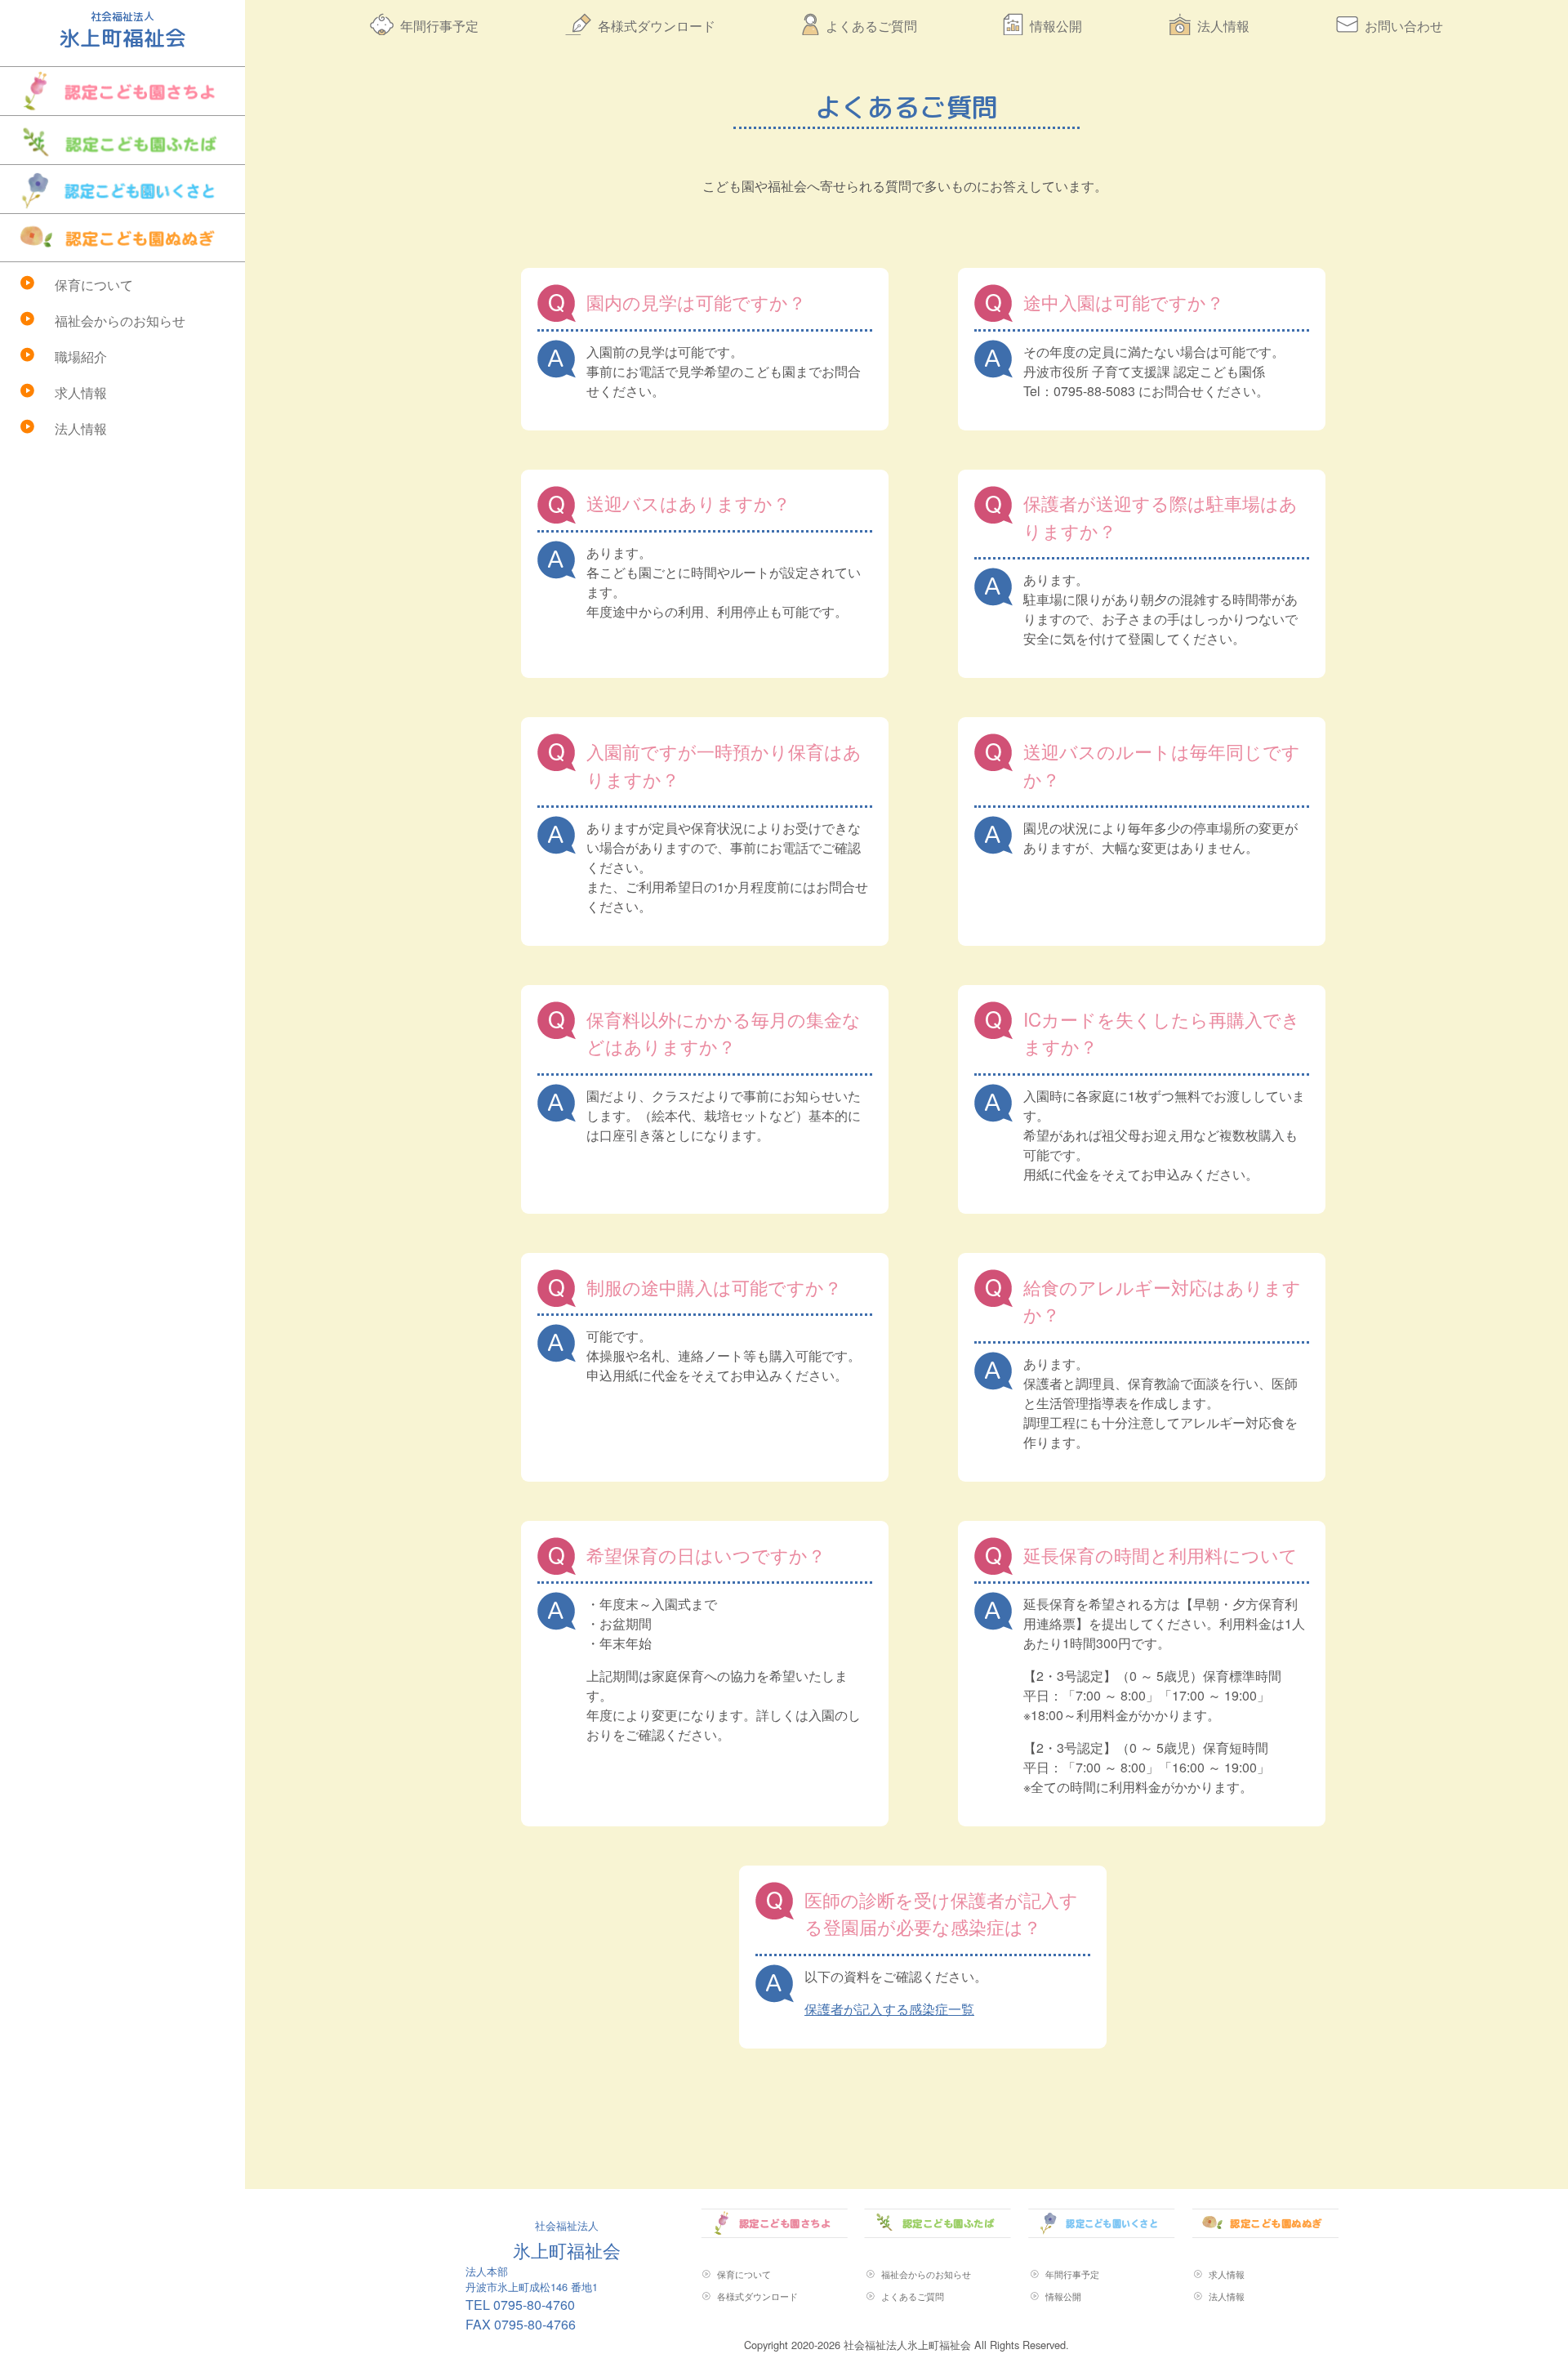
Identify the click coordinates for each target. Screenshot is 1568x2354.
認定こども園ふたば (122, 140)
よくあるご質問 (871, 26)
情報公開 (1056, 26)
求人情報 (81, 392)
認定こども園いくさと (122, 189)
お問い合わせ (1404, 26)
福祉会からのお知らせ (120, 321)
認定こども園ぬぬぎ (122, 238)
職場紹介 (81, 357)
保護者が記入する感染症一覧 (889, 2009)
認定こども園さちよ (122, 91)
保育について (94, 285)
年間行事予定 (439, 26)
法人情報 (81, 428)
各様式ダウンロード (657, 26)
